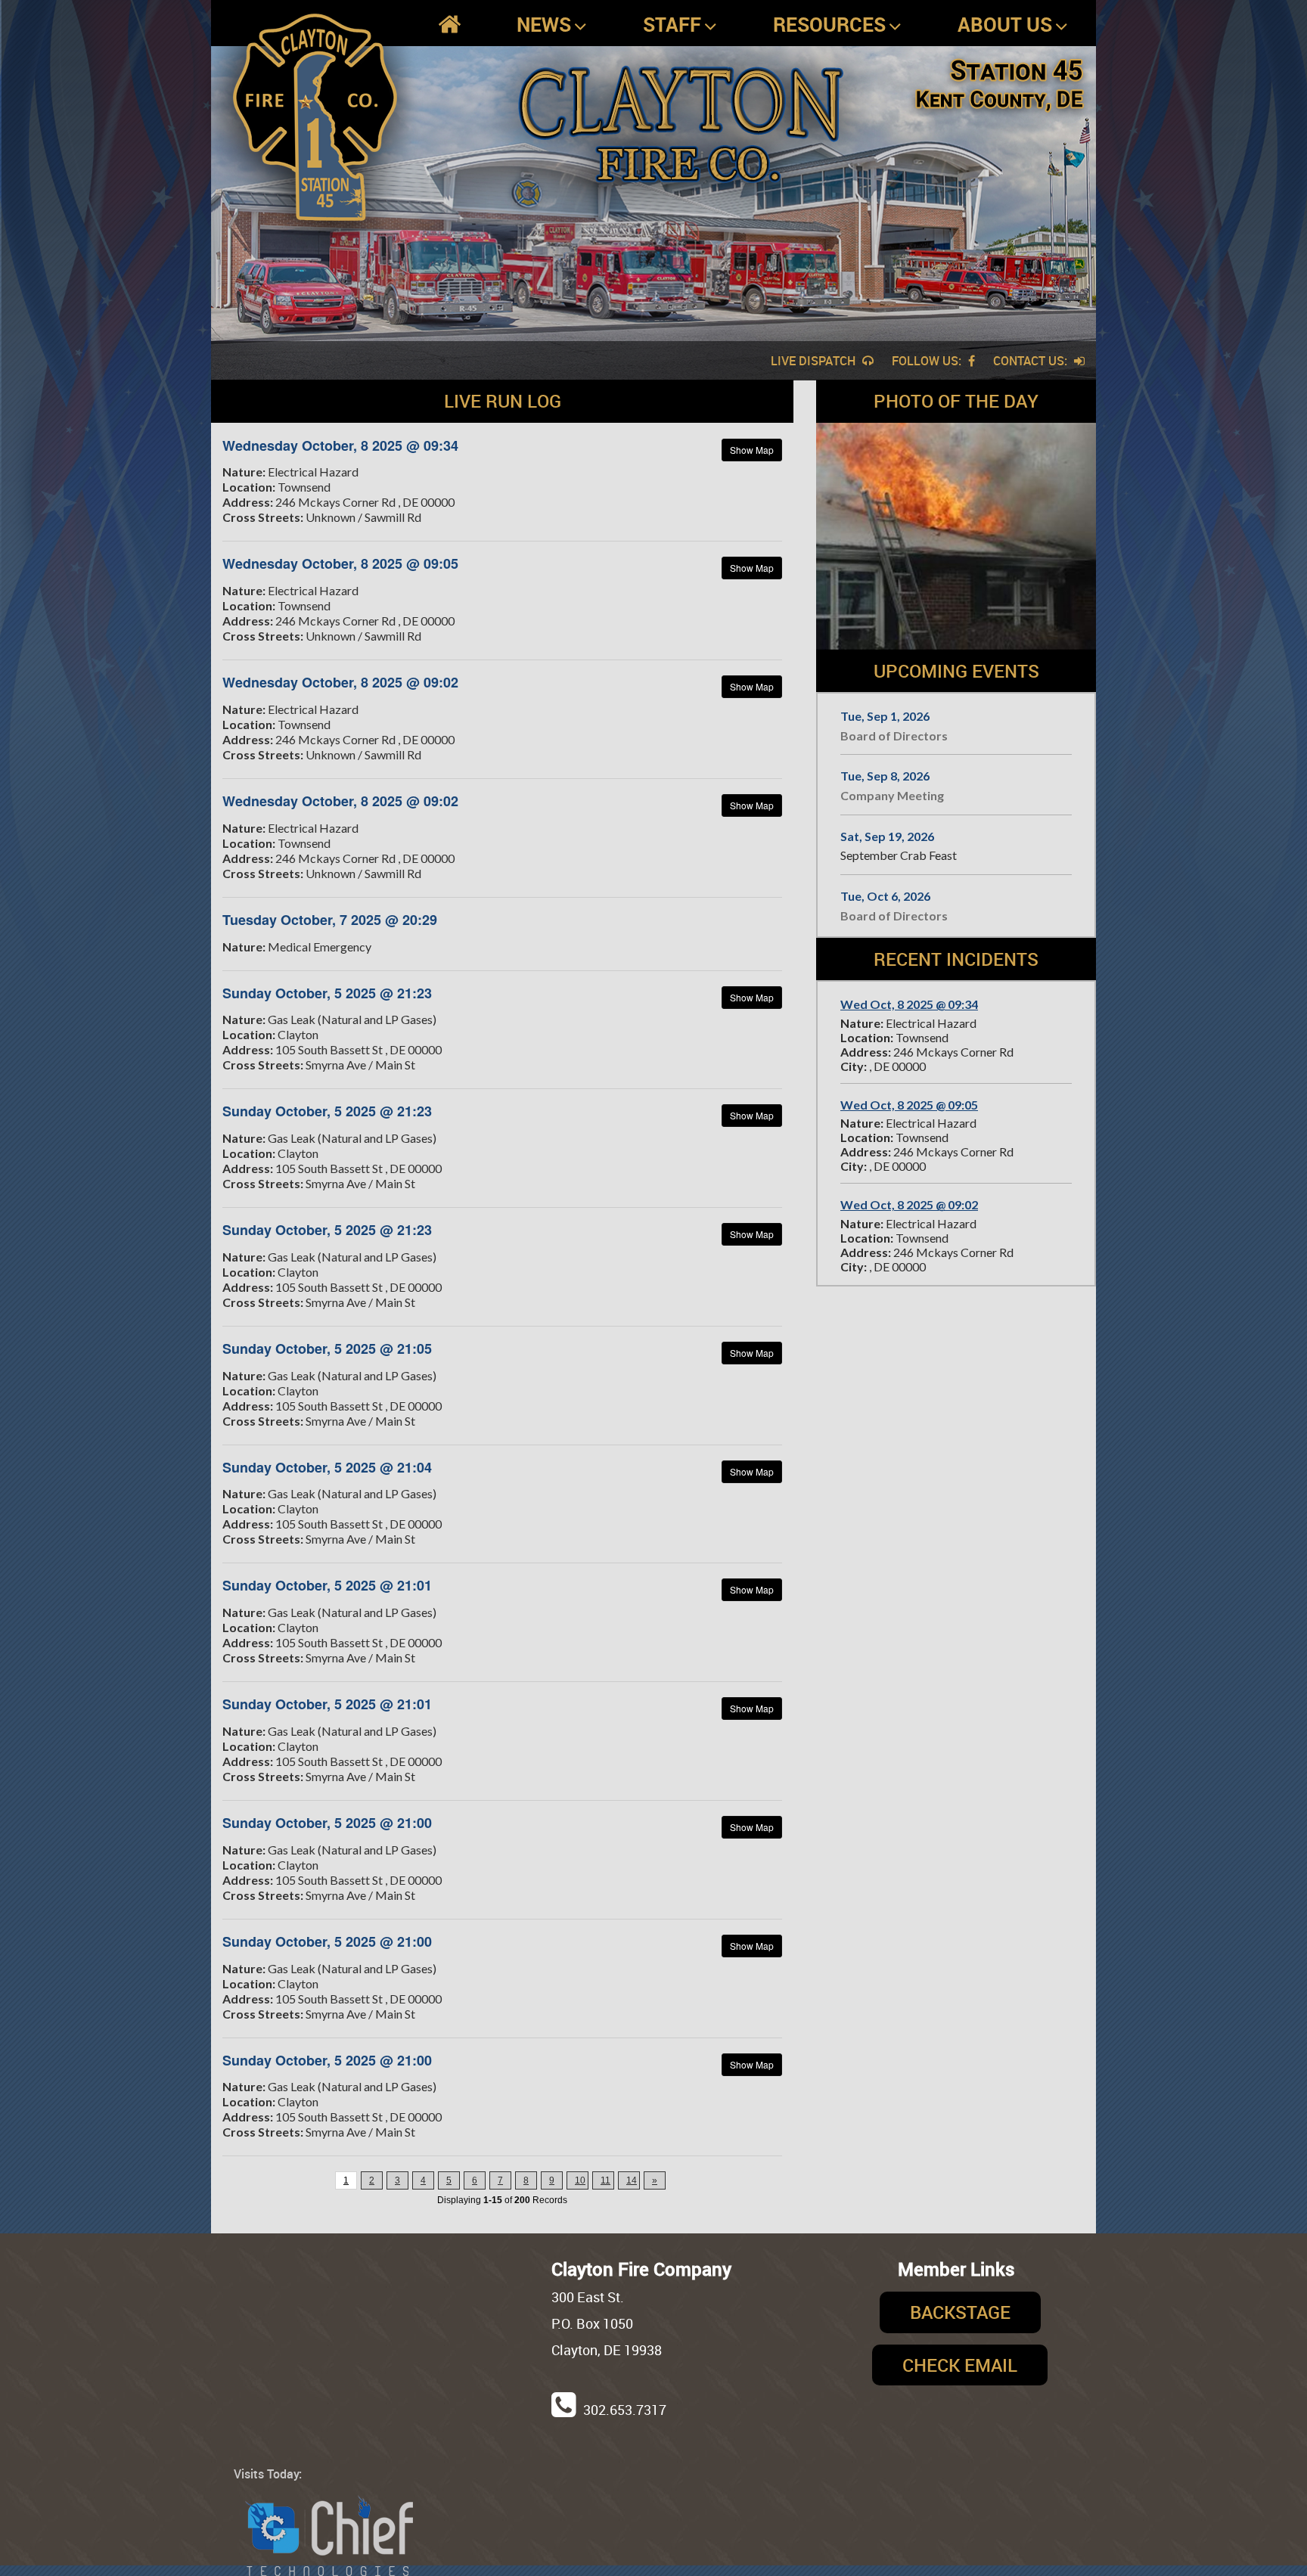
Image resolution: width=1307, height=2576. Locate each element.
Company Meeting (892, 795)
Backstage (960, 2312)
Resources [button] (829, 24)
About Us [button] (1005, 24)
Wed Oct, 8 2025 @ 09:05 (909, 1105)
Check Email (960, 2365)
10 (580, 2180)
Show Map (752, 450)
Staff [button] (672, 24)
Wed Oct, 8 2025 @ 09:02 (909, 1204)
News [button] (544, 24)
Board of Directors (894, 736)
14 (632, 2180)
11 (605, 2180)
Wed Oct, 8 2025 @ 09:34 (909, 1004)
